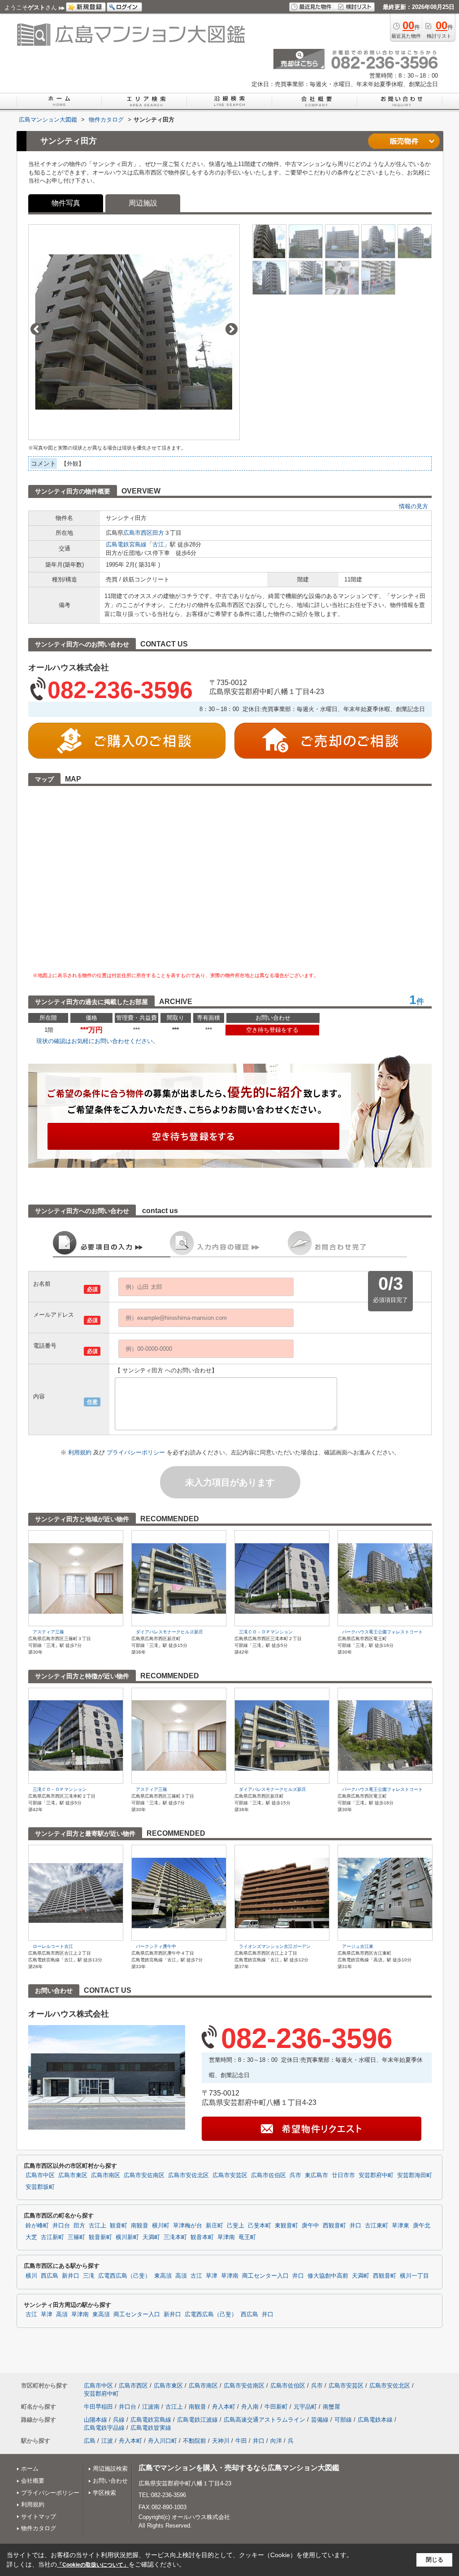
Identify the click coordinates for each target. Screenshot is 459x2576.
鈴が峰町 (37, 2226)
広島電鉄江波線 (197, 2420)
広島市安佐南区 (144, 2175)
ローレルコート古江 (53, 1946)
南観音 (140, 2226)
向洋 (276, 2441)
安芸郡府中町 (376, 2175)
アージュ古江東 (358, 1946)
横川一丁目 (414, 2276)
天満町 (151, 2237)
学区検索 (104, 2493)
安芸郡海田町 (415, 2175)
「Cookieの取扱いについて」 (93, 2565)
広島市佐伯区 (268, 2175)
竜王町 (247, 2237)
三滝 (89, 2276)
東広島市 (316, 2175)
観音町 (119, 2226)
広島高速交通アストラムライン (264, 2420)
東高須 (163, 2276)
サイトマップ (39, 2517)
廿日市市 (343, 2175)
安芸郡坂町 (40, 2187)
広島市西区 (138, 533)
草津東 (401, 2226)
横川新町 (127, 2237)
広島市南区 (106, 2175)
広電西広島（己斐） (124, 2276)
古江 (158, 544)
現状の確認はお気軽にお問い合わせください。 (97, 1041)
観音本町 (202, 2237)
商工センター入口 (265, 2276)
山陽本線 (95, 2420)
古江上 (97, 2226)
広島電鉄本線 (375, 2420)
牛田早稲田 (98, 2407)
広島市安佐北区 (188, 2175)
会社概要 (33, 2481)
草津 (212, 2276)
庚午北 (422, 2226)
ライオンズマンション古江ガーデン (275, 1946)
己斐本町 (260, 2226)
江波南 (151, 2407)
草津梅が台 (188, 2226)
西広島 (50, 2276)
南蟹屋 (331, 2407)
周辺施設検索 (110, 2469)
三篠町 (76, 2237)
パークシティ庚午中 (156, 1946)
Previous (37, 329)
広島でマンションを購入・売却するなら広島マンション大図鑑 (239, 2468)
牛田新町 (276, 2407)
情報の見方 (414, 506)
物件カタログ (39, 2528)
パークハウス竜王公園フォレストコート (382, 1632)
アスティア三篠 (48, 1632)
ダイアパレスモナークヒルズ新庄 (169, 1632)
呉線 (119, 2420)
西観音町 (334, 2226)
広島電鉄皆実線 (151, 2428)
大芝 (31, 2237)
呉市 (295, 2175)
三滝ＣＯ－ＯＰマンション (266, 1632)
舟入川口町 (162, 2441)
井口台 (61, 2226)
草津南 (226, 2237)
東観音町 (286, 2226)
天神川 (221, 2441)
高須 (181, 2276)
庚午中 (310, 2226)
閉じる (435, 2560)
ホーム (30, 2469)
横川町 (161, 2226)
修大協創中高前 (328, 2276)
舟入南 (250, 2407)
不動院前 (195, 2441)
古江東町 (377, 2226)
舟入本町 (224, 2407)
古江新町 (52, 2237)
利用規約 (81, 1452)
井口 (355, 2226)
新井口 (71, 2276)
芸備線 (320, 2420)
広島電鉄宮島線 (126, 544)
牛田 (241, 2441)
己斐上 (236, 2226)
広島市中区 (40, 2175)
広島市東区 (73, 2175)
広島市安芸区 (230, 2175)
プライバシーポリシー (137, 1452)
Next (232, 329)
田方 (158, 533)
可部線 (343, 2420)
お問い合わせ (110, 2481)
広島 (90, 2441)
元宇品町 (305, 2407)
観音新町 (100, 2237)
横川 (31, 2276)
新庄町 (214, 2226)
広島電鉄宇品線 (104, 2428)
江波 (107, 2441)
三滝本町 (175, 2237)
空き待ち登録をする (272, 1030)
